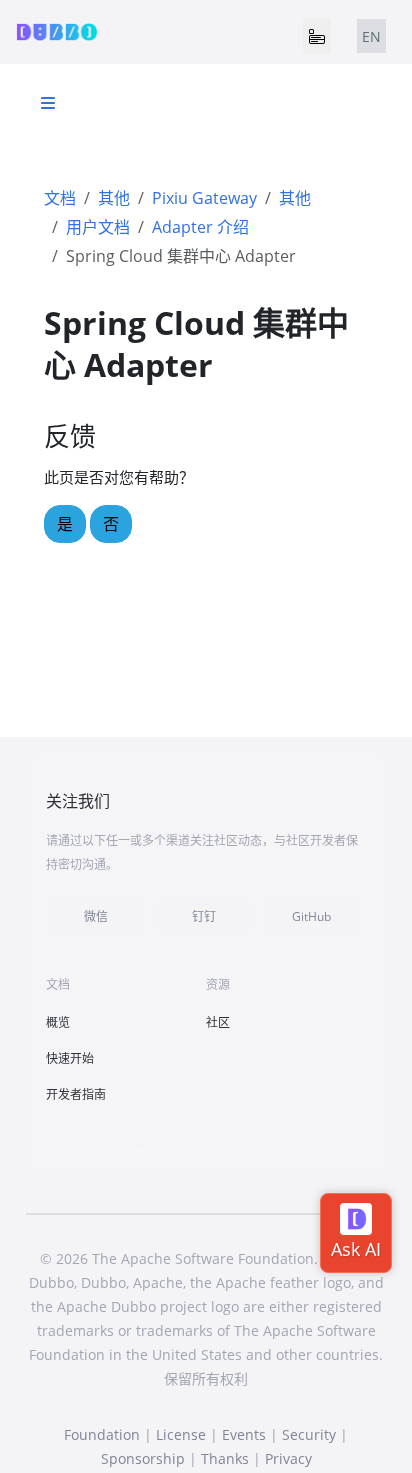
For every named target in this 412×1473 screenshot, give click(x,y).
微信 (96, 916)
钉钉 (204, 916)
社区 (218, 1022)
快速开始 (70, 1058)
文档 (60, 198)
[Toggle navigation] (317, 36)
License (181, 1434)
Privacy (288, 1458)
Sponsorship (143, 1458)
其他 (114, 198)
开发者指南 (76, 1094)
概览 (58, 1022)
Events (244, 1434)
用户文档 (98, 227)
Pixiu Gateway (204, 198)
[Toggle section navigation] (48, 103)
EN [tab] (371, 36)
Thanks (225, 1458)
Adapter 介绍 (200, 227)
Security (309, 1434)
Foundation (102, 1434)
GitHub (311, 916)
